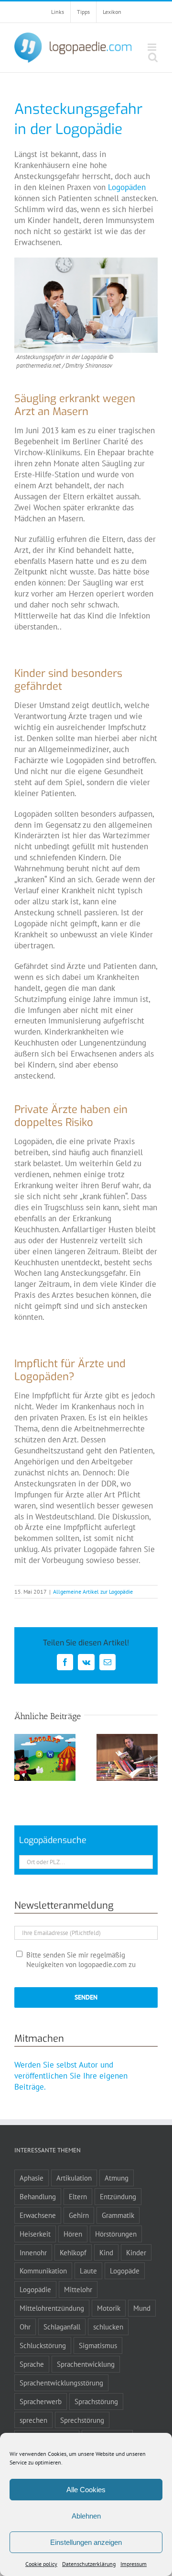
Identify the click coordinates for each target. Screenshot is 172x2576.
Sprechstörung (82, 2420)
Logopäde (125, 2271)
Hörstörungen (116, 2234)
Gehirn (79, 2215)
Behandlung (38, 2196)
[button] (21, 1757)
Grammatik (118, 2215)
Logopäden (127, 187)
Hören (73, 2234)
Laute (88, 2271)
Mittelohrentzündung (52, 2308)
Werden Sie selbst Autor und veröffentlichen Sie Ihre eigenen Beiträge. (71, 2076)
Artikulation (74, 2178)
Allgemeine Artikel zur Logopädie (93, 1592)
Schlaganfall (62, 2327)
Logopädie (35, 2289)
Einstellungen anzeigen (86, 2542)
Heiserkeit (35, 2234)
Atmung (117, 2178)
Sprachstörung (96, 2401)
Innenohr (33, 2252)
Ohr (25, 2327)
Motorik (109, 2308)
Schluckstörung (43, 2345)
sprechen (33, 2420)
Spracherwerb (41, 2401)
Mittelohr (78, 2289)
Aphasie (32, 2178)
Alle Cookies (86, 2490)
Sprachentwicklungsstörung (61, 2383)
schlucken (108, 2327)
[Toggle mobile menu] (153, 47)
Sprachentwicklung (86, 2364)
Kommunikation (43, 2271)
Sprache (32, 2364)
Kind (106, 2252)
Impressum (134, 2564)
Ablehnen (86, 2516)
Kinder (136, 2252)
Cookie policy (41, 2564)
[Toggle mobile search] (153, 57)
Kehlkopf (73, 2252)
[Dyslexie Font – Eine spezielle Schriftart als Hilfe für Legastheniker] (127, 1739)
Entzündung (118, 2196)
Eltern (78, 2196)
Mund (142, 2308)
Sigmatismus (98, 2345)
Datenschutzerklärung (89, 2564)
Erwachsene (38, 2215)
